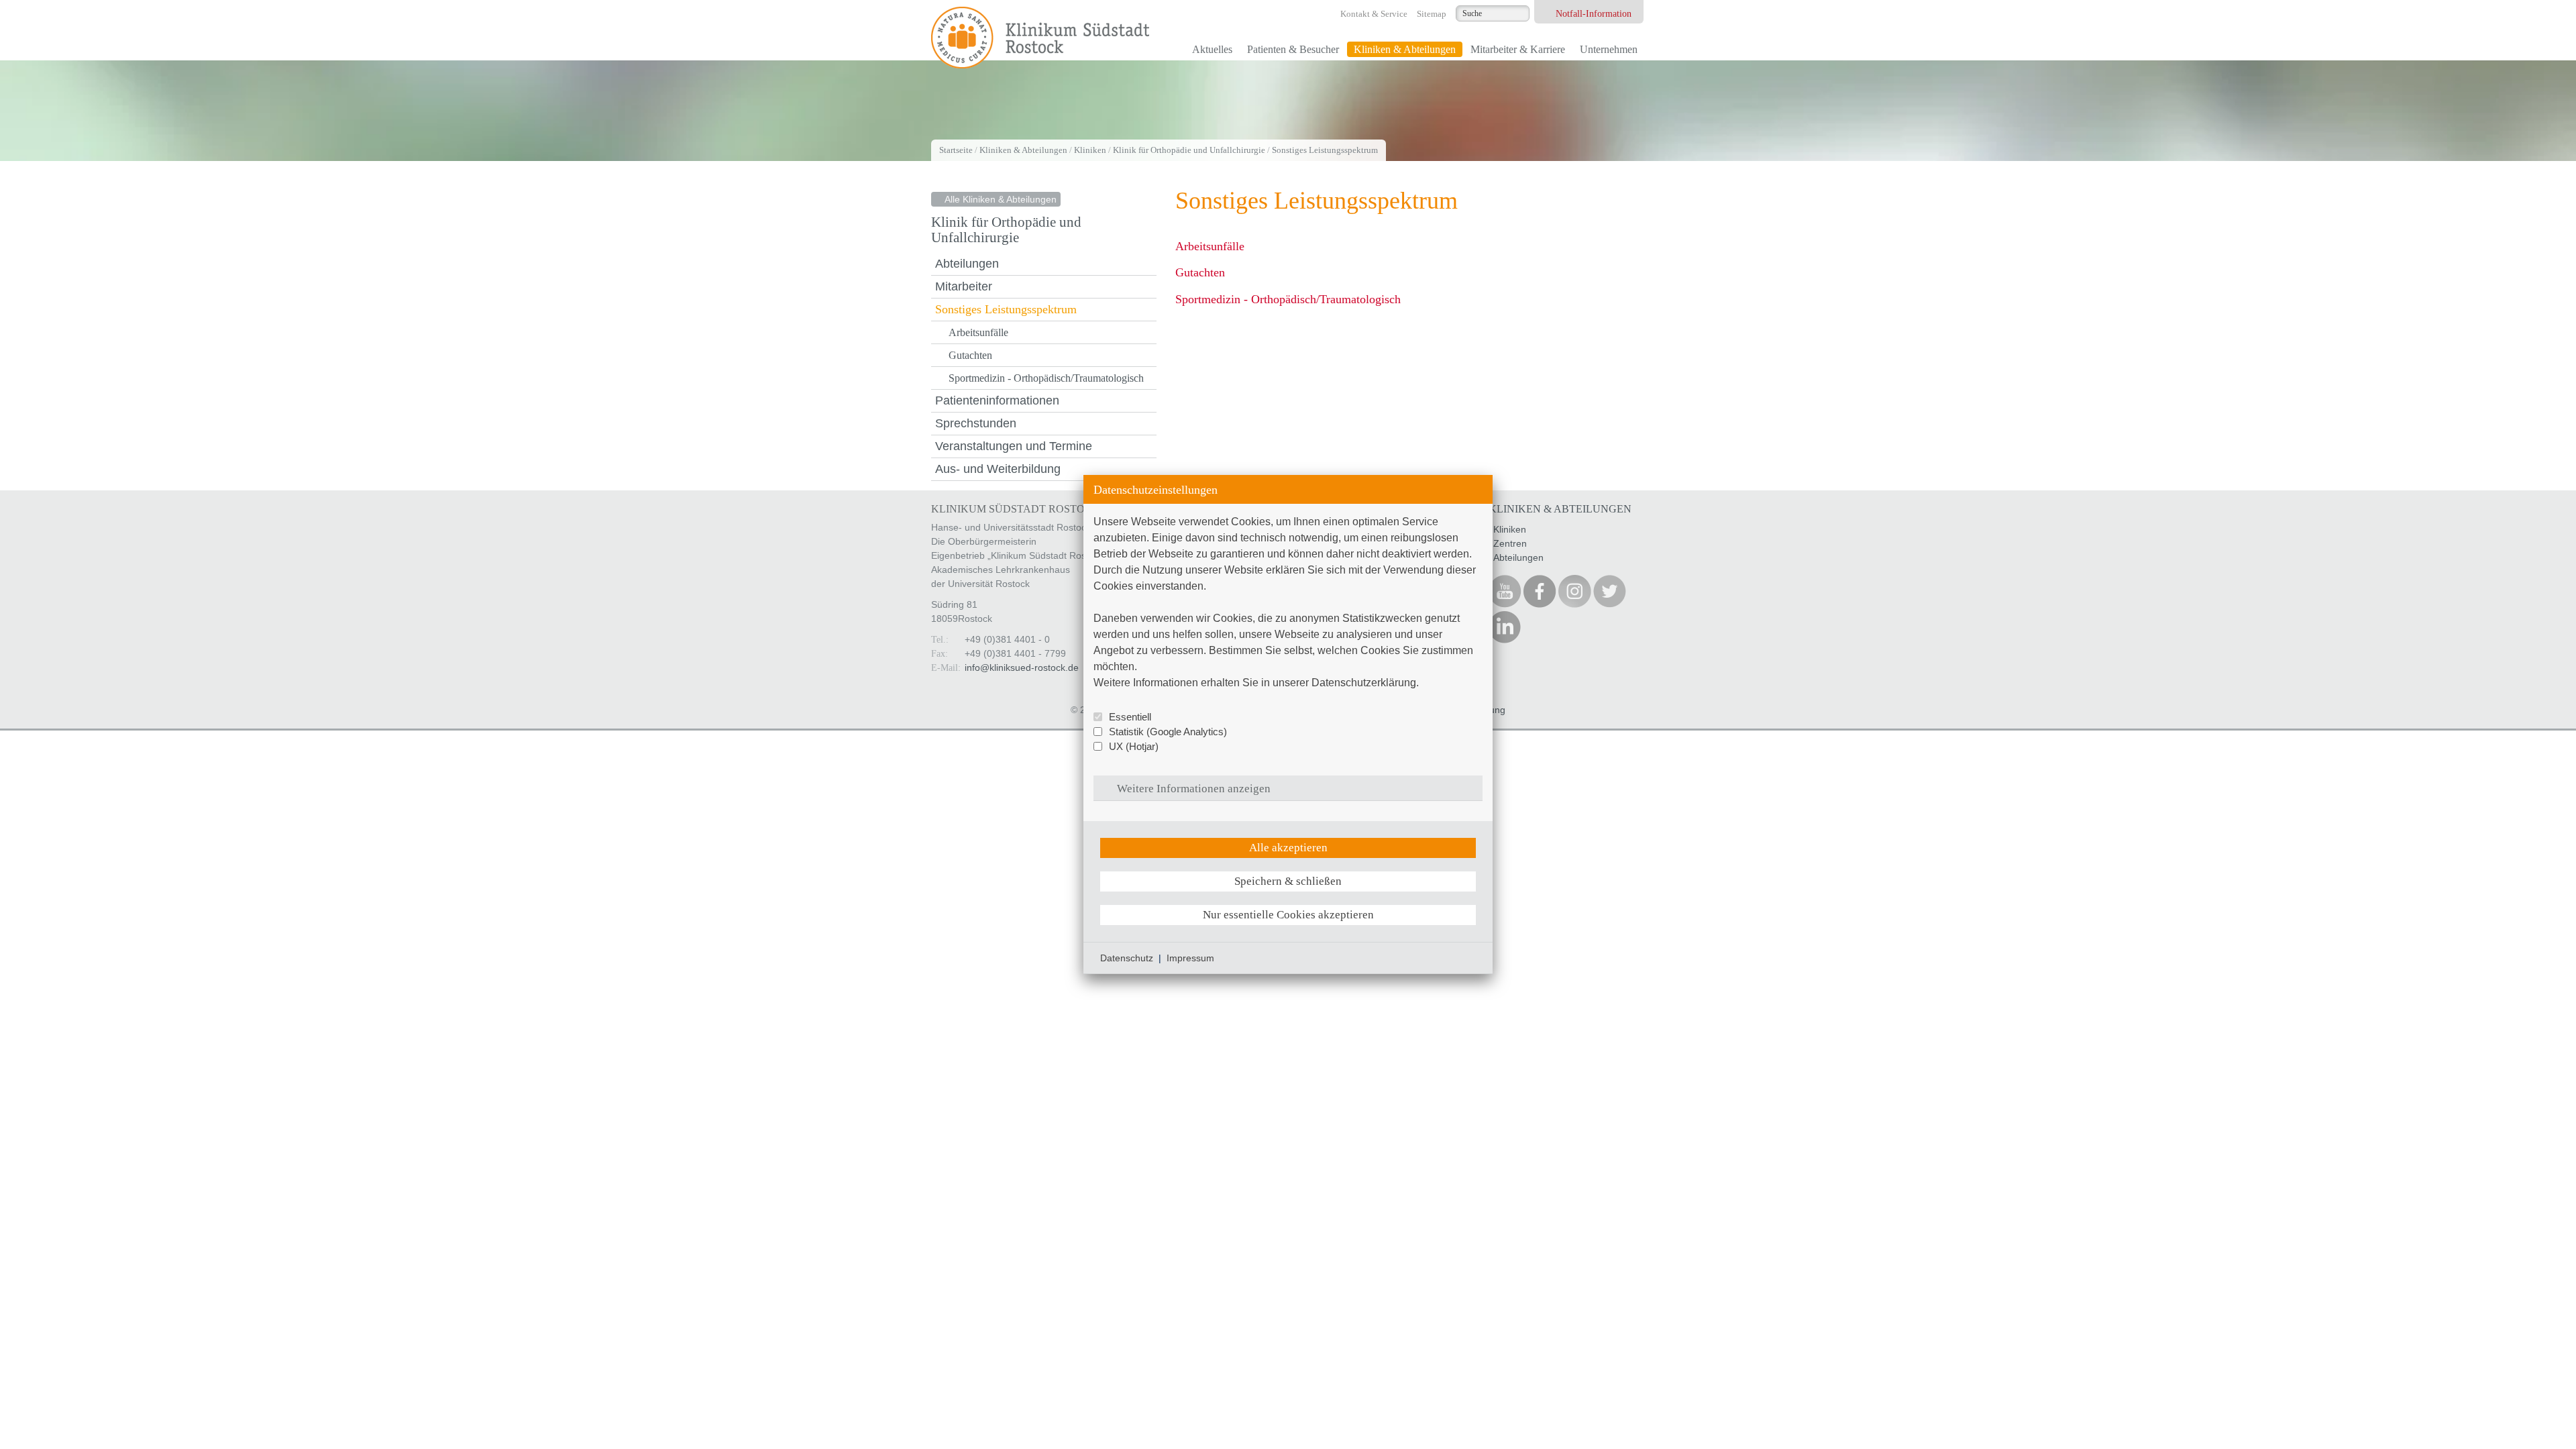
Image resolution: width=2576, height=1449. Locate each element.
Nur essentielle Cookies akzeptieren (1288, 915)
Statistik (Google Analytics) (1168, 732)
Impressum (1190, 958)
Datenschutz (1127, 958)
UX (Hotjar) (1134, 746)
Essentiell (1130, 717)
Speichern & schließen (1288, 881)
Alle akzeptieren (1288, 848)
